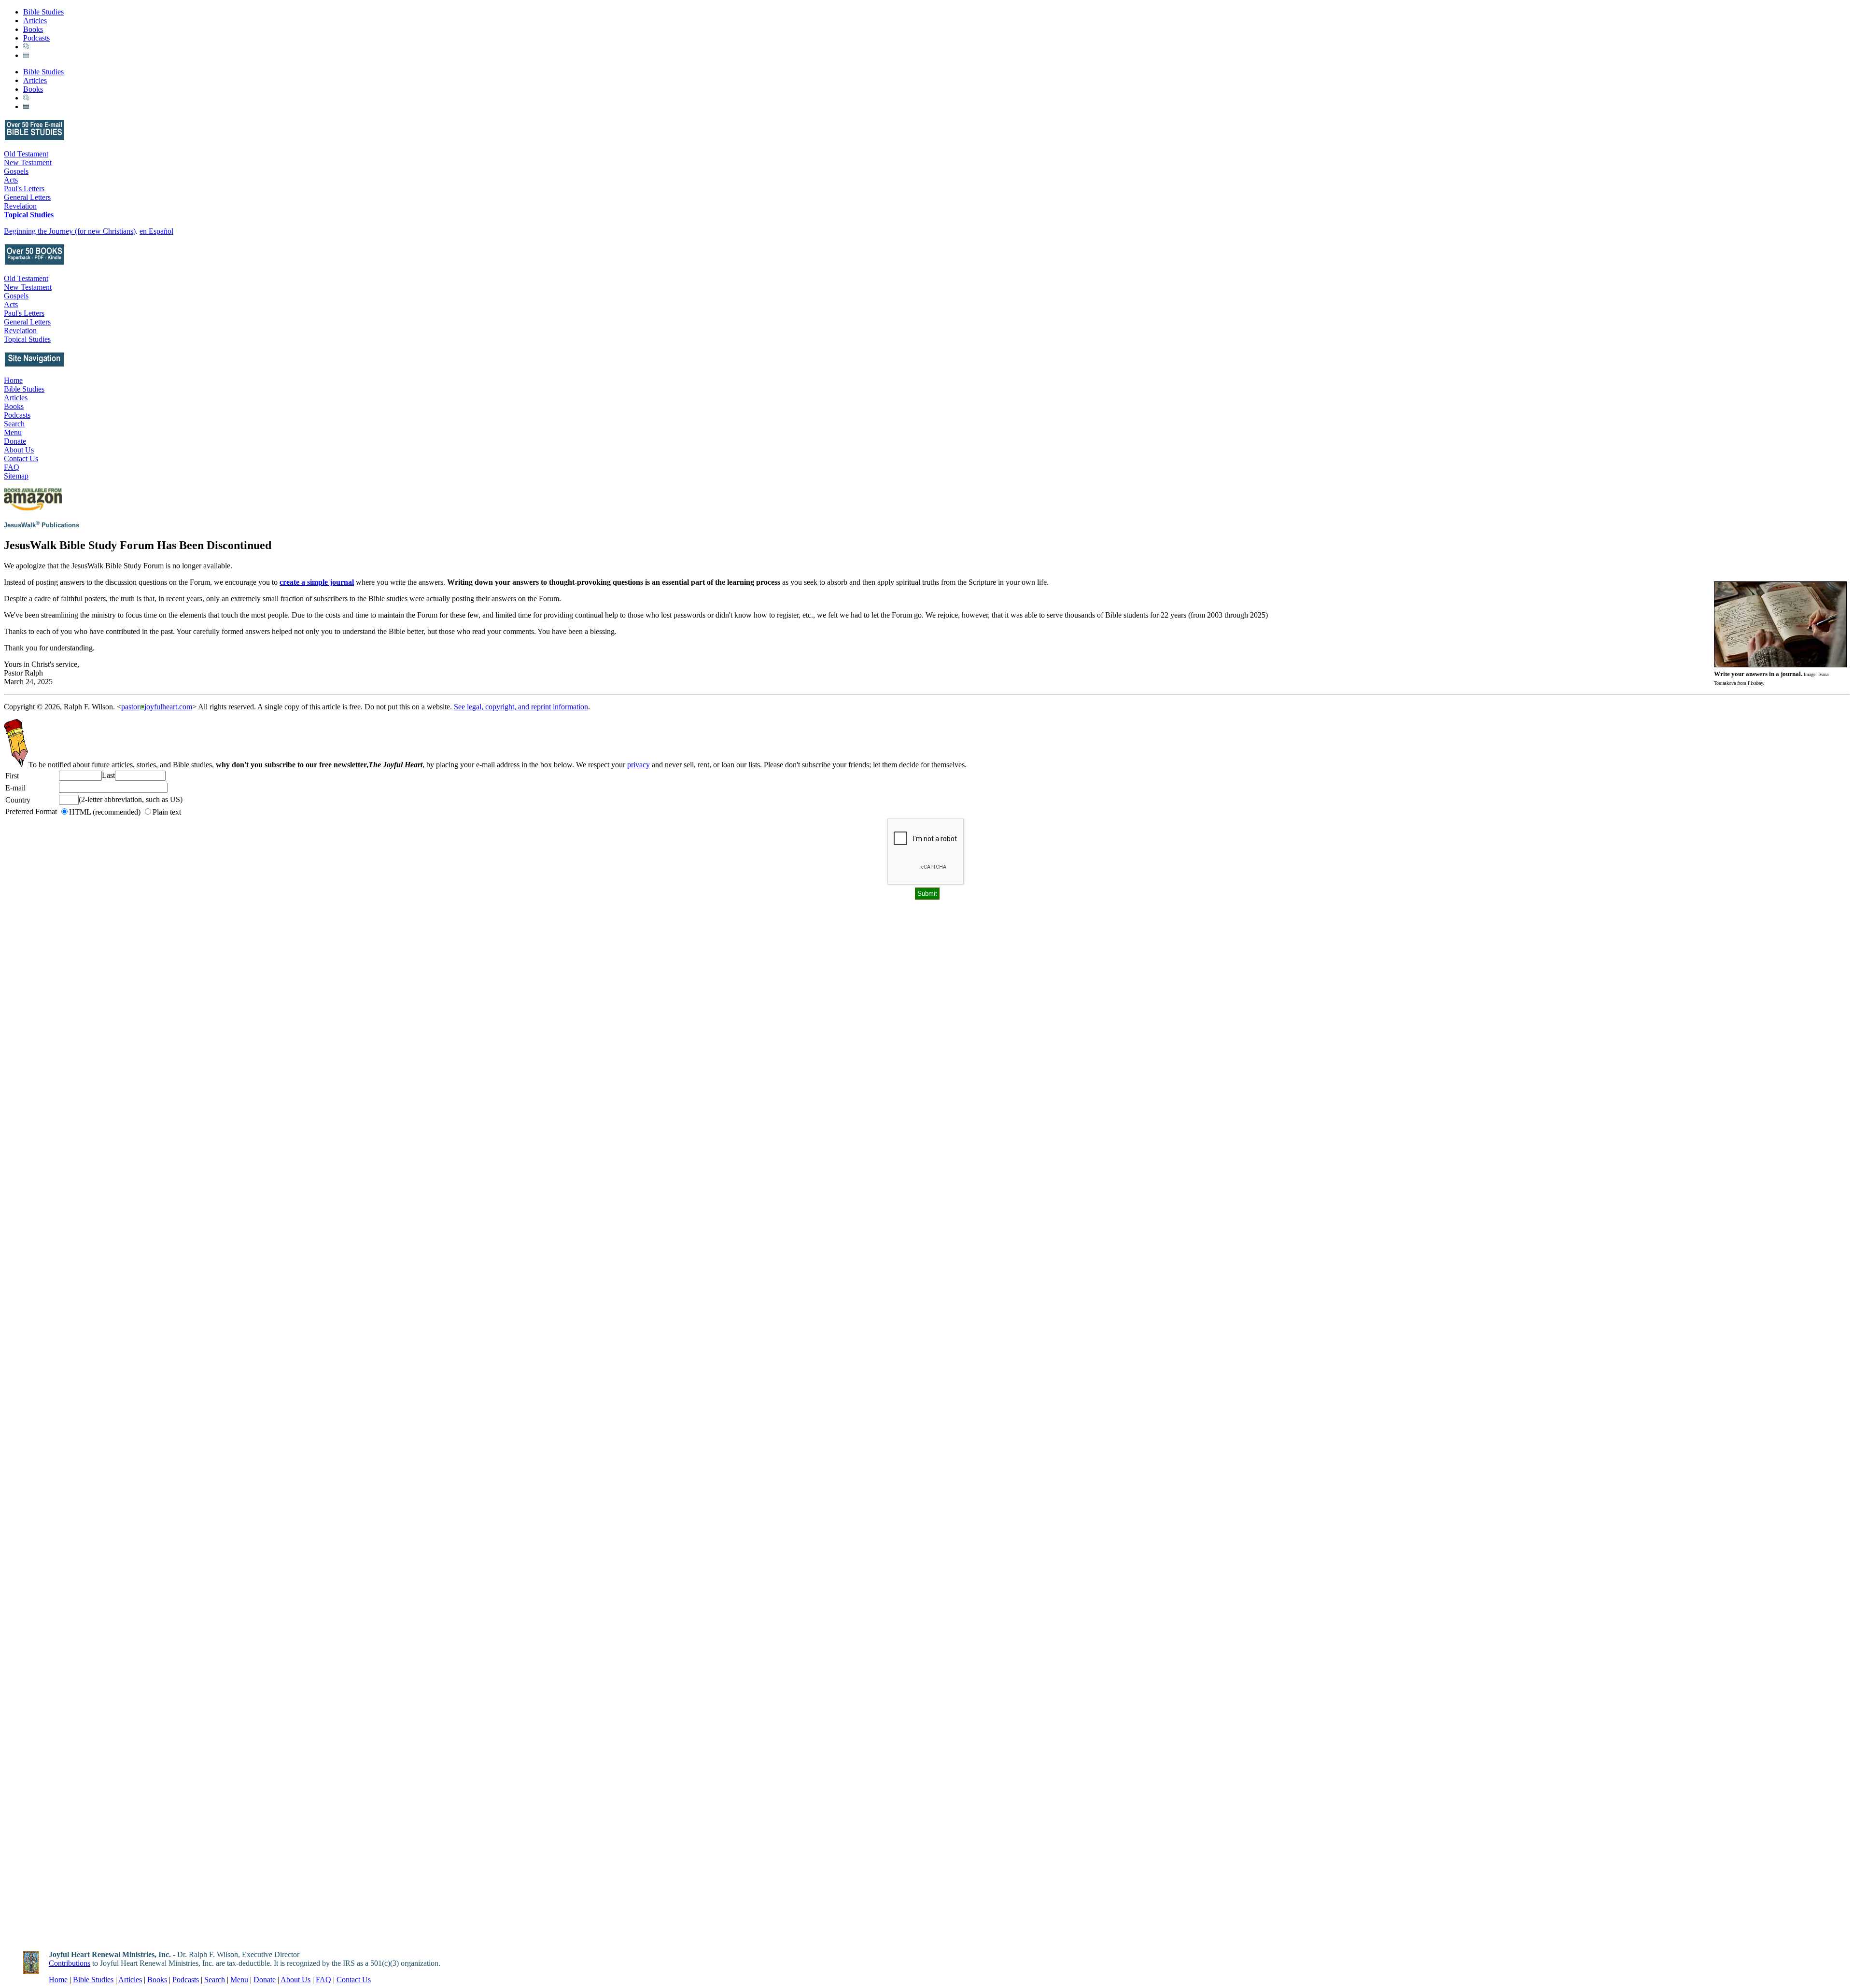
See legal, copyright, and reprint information (521, 707)
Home (13, 380)
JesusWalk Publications (42, 525)
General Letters (27, 197)
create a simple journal (317, 582)
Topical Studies (29, 215)
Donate (15, 441)
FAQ (12, 467)
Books (33, 29)
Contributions (70, 1963)
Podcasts (36, 38)
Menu (13, 432)
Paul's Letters (24, 189)
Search (14, 424)
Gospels (16, 171)
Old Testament (26, 154)
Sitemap (16, 476)
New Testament (28, 162)
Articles (35, 21)
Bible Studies (43, 12)
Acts (11, 180)
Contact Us (21, 458)
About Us (19, 450)
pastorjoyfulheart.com (157, 707)
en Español (156, 231)
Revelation (20, 206)
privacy (639, 765)
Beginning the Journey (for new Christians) (70, 231)
